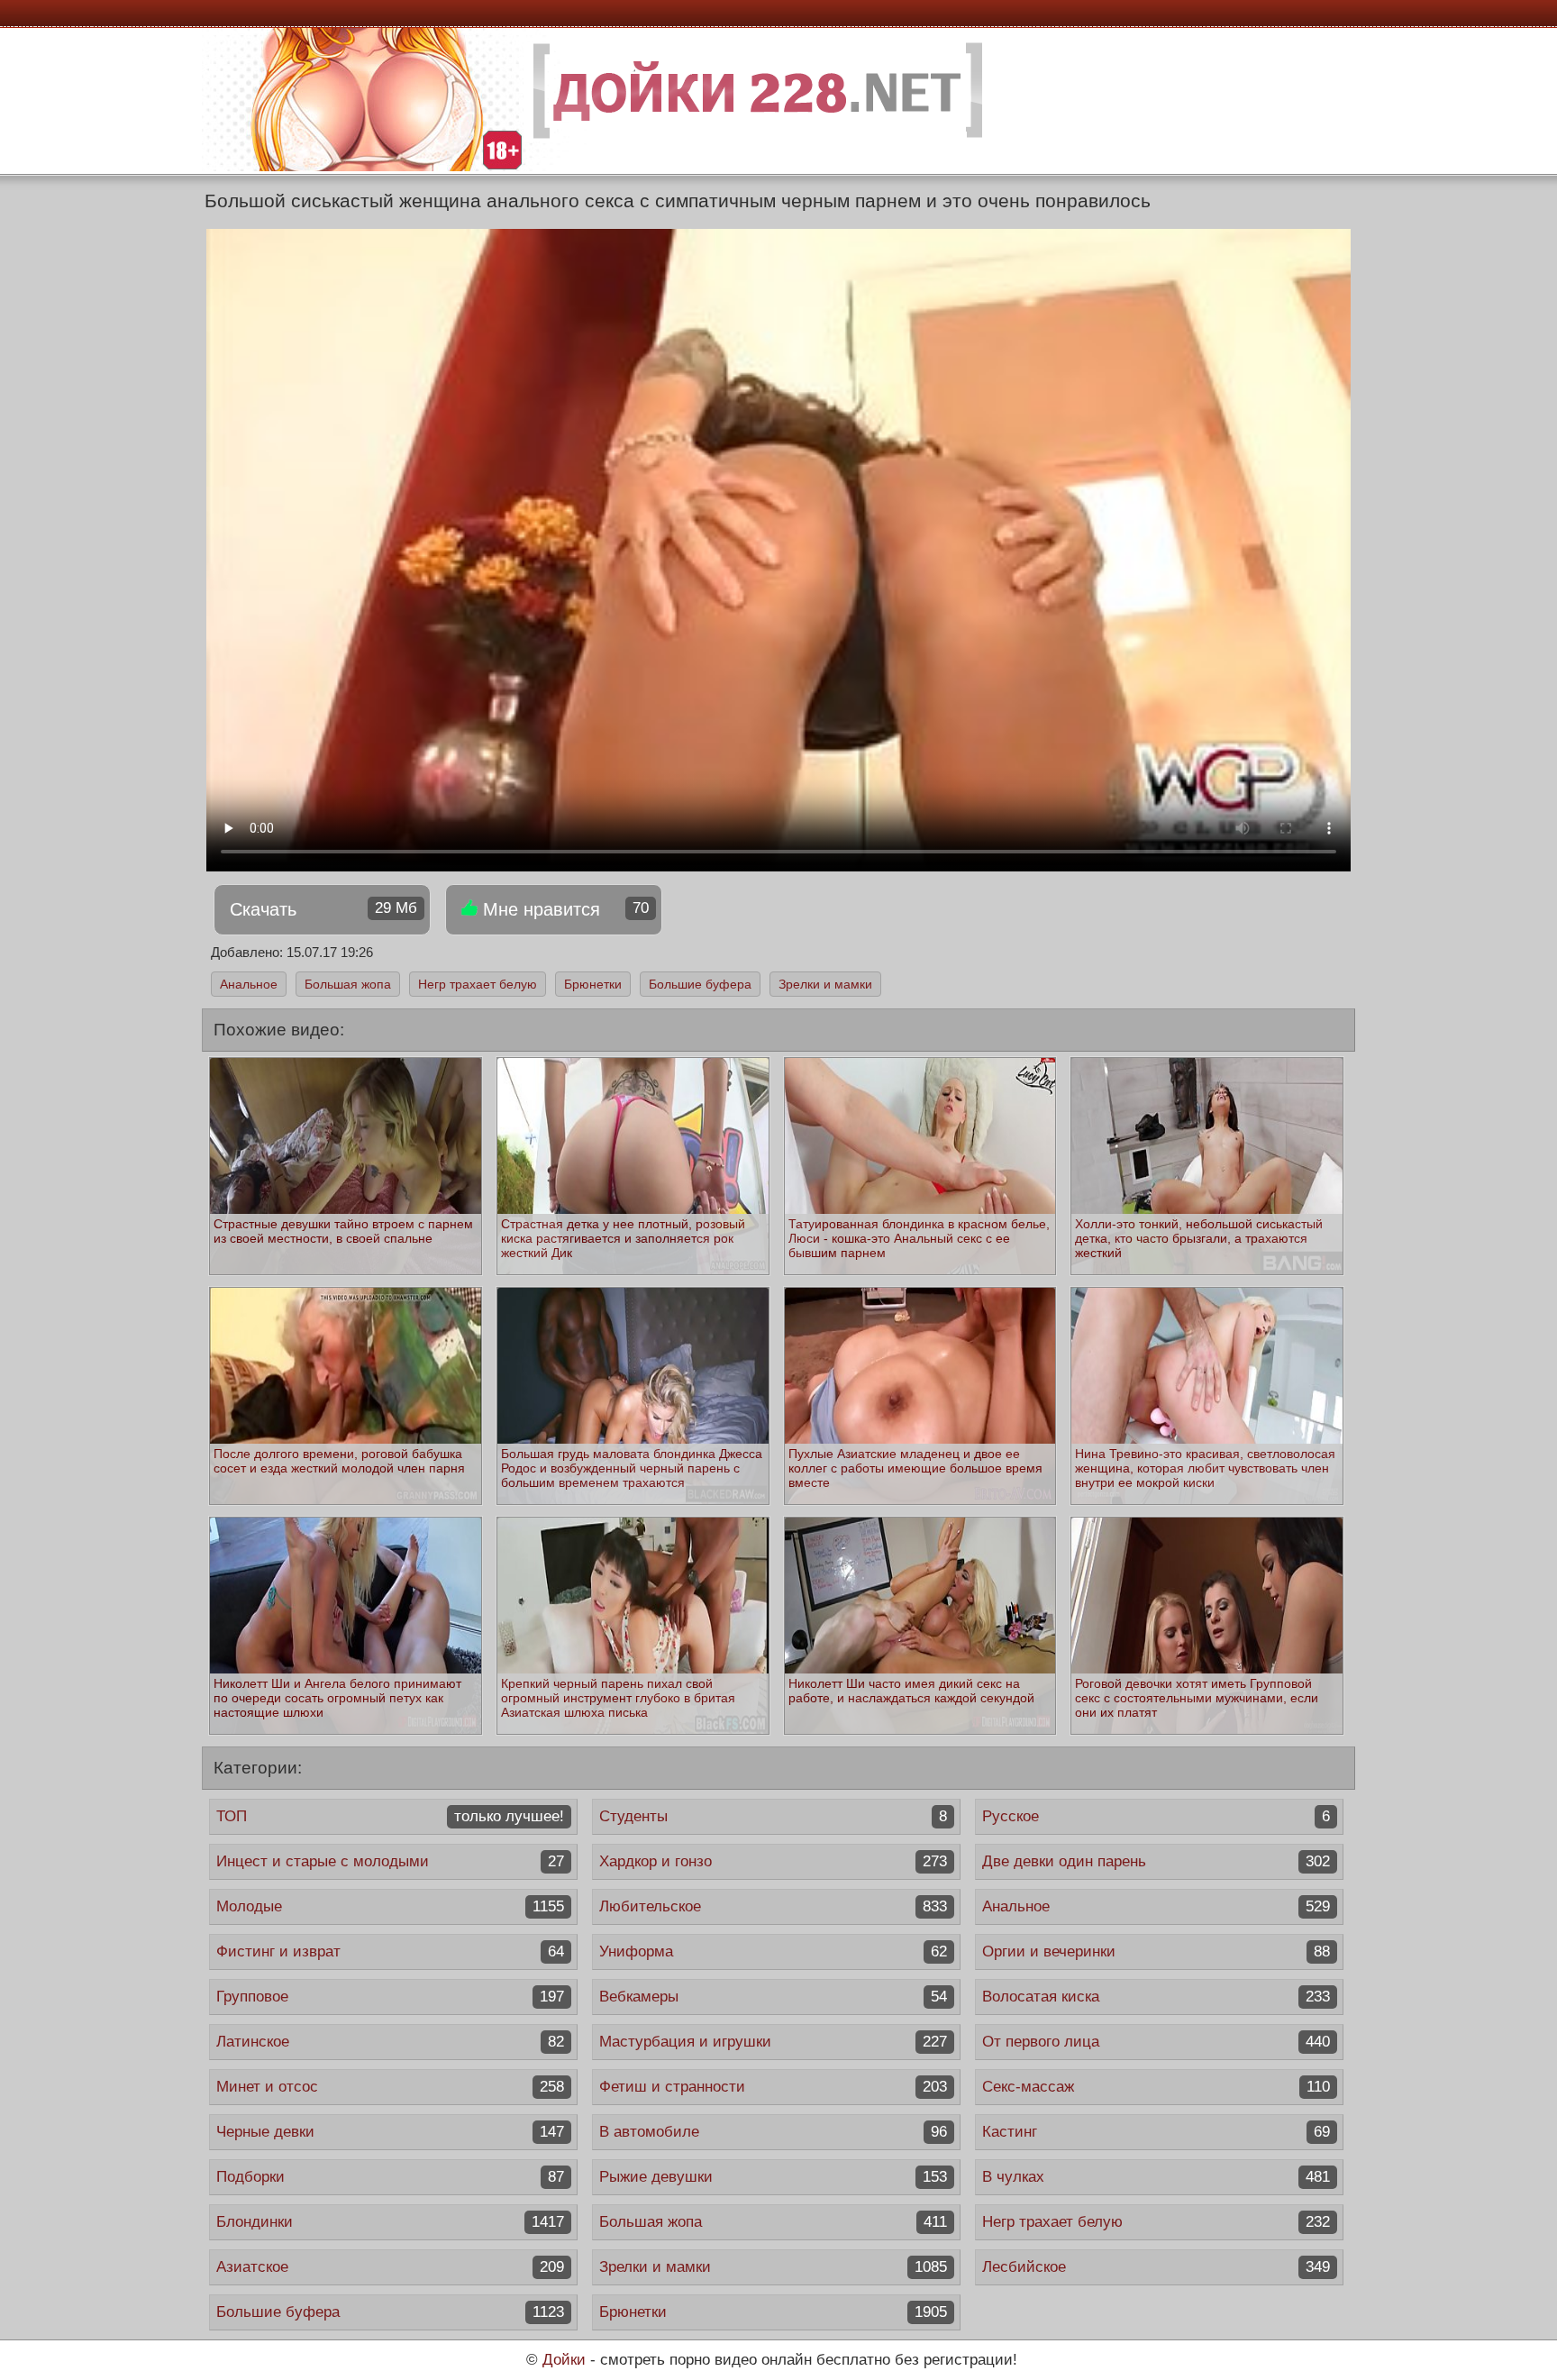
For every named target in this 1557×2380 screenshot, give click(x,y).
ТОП (390, 1816)
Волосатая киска (1156, 1997)
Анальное (249, 984)
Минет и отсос (390, 2087)
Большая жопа (348, 984)
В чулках (1156, 2177)
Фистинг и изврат (390, 1951)
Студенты (773, 1816)
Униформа (773, 1951)
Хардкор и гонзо (773, 1861)
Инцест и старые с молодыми (390, 1861)
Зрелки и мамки (825, 984)
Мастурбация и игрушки (773, 2042)
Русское (1156, 1816)
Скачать (323, 909)
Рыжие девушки (773, 2177)
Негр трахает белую (478, 984)
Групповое (390, 1997)
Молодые (390, 1906)
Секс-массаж (1156, 2087)
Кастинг (1156, 2132)
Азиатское (390, 2267)
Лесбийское (1156, 2267)
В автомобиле (773, 2132)
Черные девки (390, 2132)
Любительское (773, 1906)
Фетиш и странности (773, 2087)
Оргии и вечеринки (1156, 1951)
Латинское (390, 2042)
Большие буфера (700, 984)
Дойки (564, 2360)
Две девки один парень (1156, 1861)
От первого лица (1156, 2042)
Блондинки (390, 2222)
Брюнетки (593, 984)
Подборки (390, 2177)
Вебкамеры (773, 1997)
